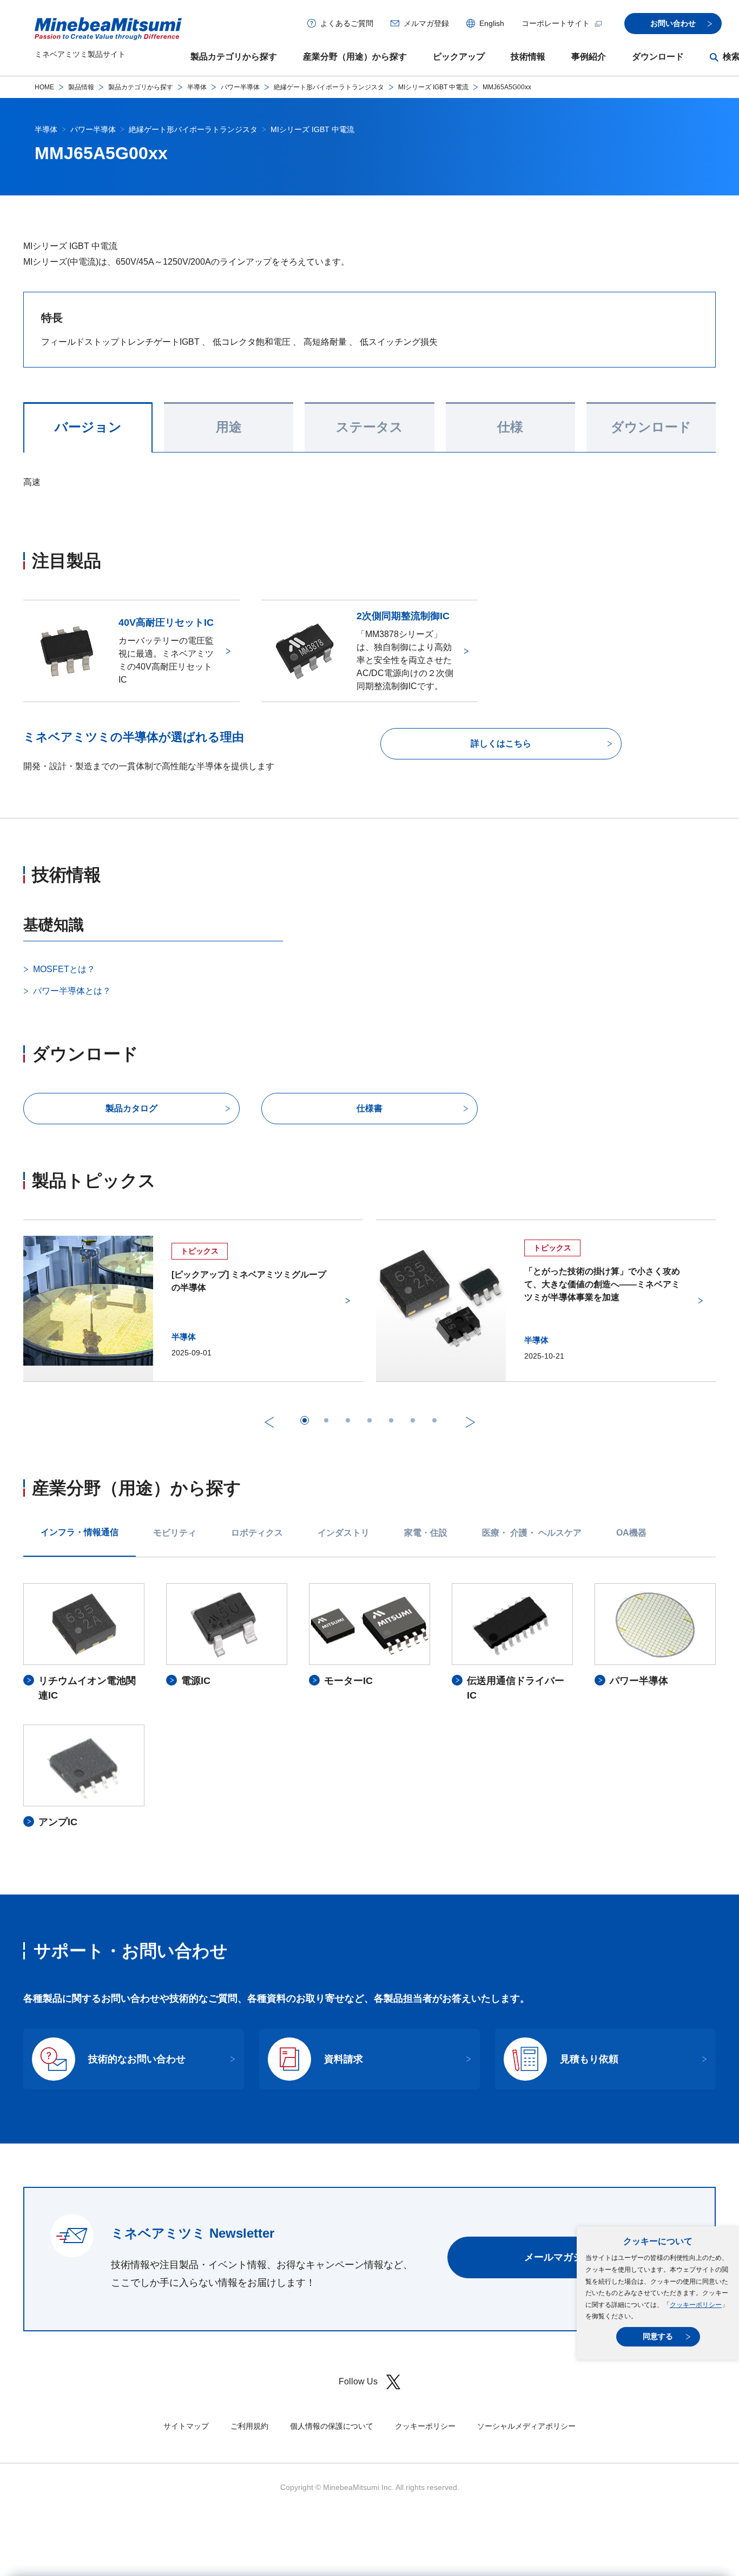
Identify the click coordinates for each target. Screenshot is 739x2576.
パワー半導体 (240, 87)
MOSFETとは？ (64, 969)
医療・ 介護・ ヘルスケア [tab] (532, 1533)
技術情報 (528, 57)
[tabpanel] (369, 1706)
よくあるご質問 (347, 23)
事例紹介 (589, 57)
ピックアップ (459, 57)
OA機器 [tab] (631, 1533)
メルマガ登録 (426, 23)
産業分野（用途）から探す (355, 57)
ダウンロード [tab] (651, 427)
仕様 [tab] (510, 427)
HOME (44, 87)
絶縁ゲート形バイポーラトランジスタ (329, 87)
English (492, 23)
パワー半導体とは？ (72, 991)
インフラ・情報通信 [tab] (80, 1532)
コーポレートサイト (556, 23)
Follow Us (358, 2381)
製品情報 (81, 87)
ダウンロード (658, 57)
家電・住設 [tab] (426, 1533)
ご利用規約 (249, 2426)
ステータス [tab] (369, 427)
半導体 (197, 87)
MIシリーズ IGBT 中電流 (433, 87)
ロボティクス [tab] (257, 1533)
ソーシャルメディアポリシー (526, 2426)
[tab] (305, 1420)
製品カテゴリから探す (234, 57)
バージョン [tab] (88, 427)
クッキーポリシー (696, 2305)
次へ (470, 1422)
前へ (269, 1422)
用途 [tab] (229, 427)
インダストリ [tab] (344, 1533)
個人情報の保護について (332, 2426)
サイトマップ (186, 2426)
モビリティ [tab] (175, 1533)
